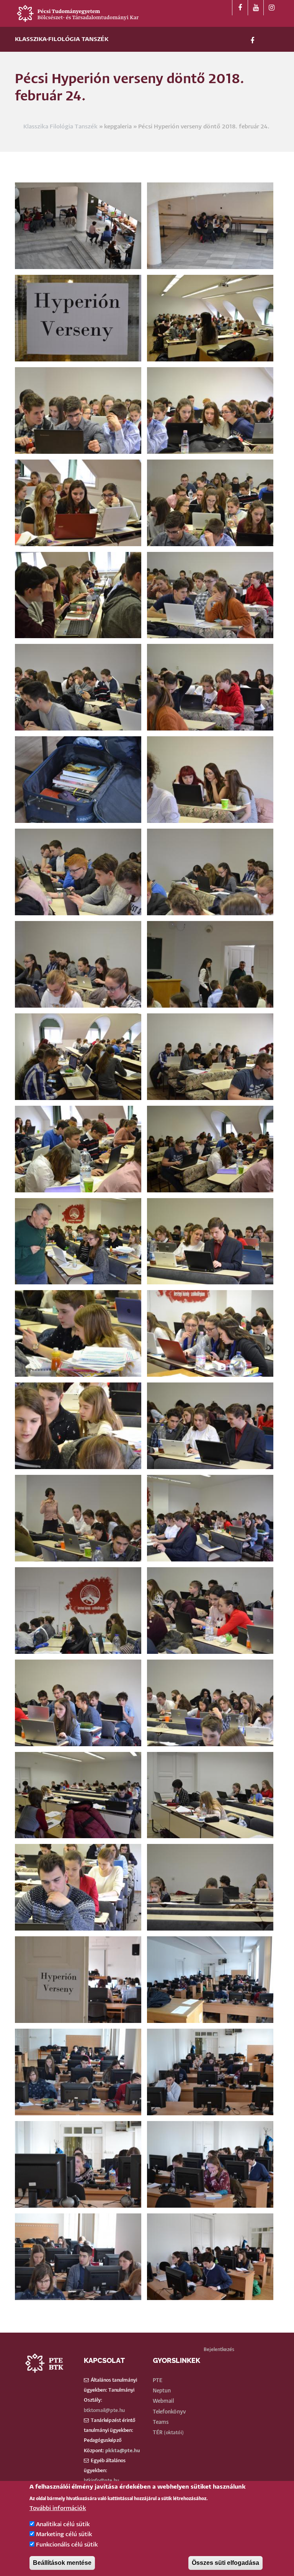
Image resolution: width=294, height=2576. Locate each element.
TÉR (158, 2433)
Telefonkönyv (169, 2412)
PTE (158, 2381)
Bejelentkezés (219, 2350)
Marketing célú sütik (64, 2534)
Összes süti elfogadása (225, 2563)
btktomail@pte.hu (104, 2411)
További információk (58, 2508)
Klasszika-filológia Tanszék (62, 39)
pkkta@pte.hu (123, 2451)
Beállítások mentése (62, 2563)
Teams (161, 2422)
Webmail (163, 2401)
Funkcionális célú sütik (67, 2545)
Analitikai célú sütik (63, 2524)
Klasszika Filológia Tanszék (60, 127)
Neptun (162, 2391)
